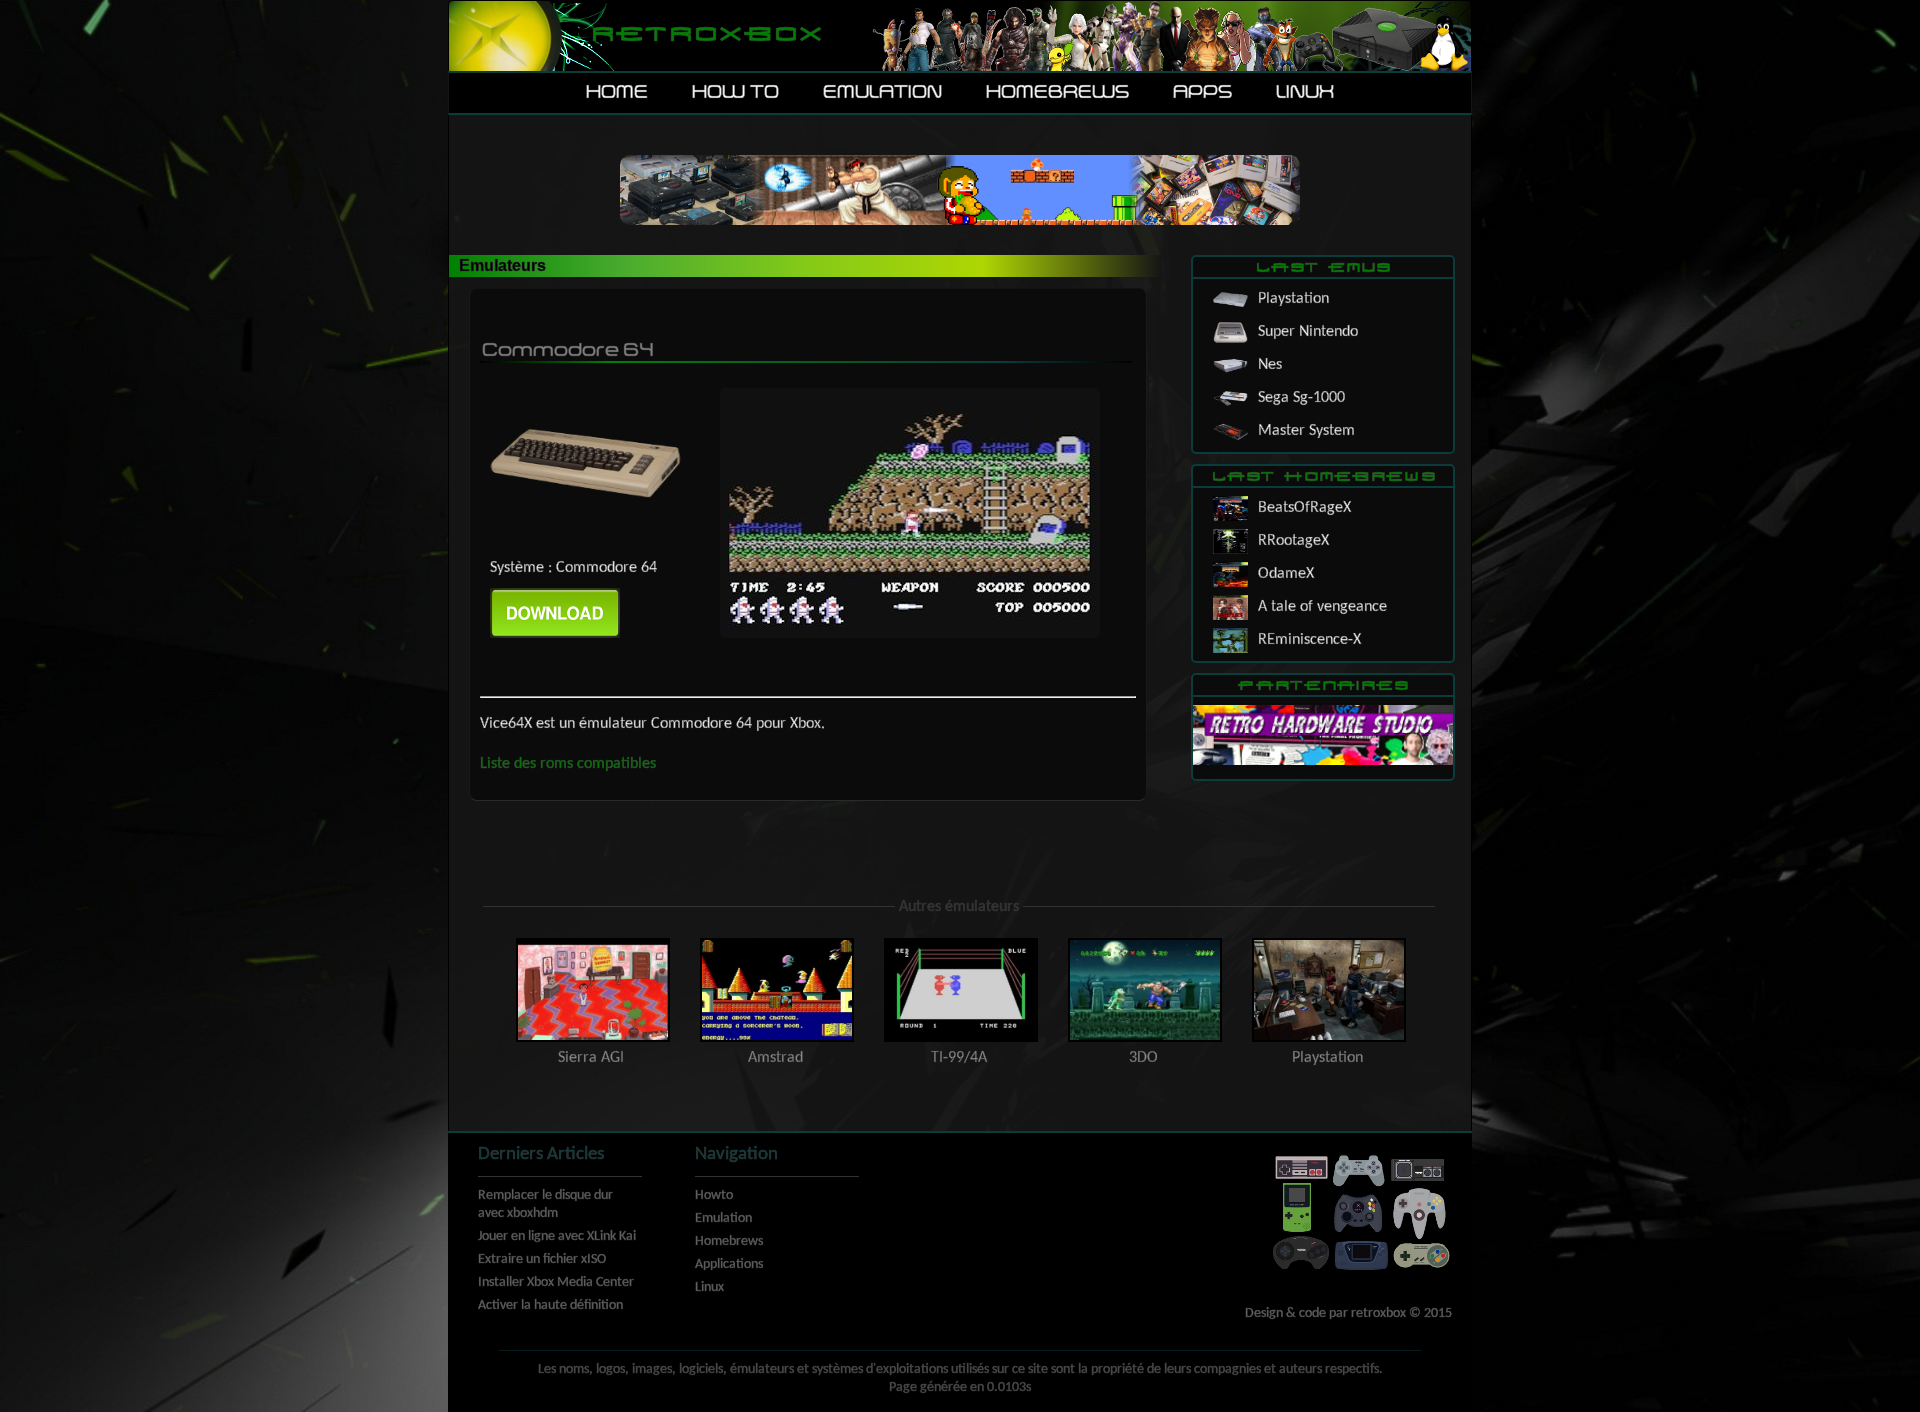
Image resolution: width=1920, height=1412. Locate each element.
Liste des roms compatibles (568, 764)
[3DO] (1145, 943)
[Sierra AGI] (593, 943)
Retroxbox (705, 35)
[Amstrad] (777, 943)
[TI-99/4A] (961, 943)
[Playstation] (1327, 943)
